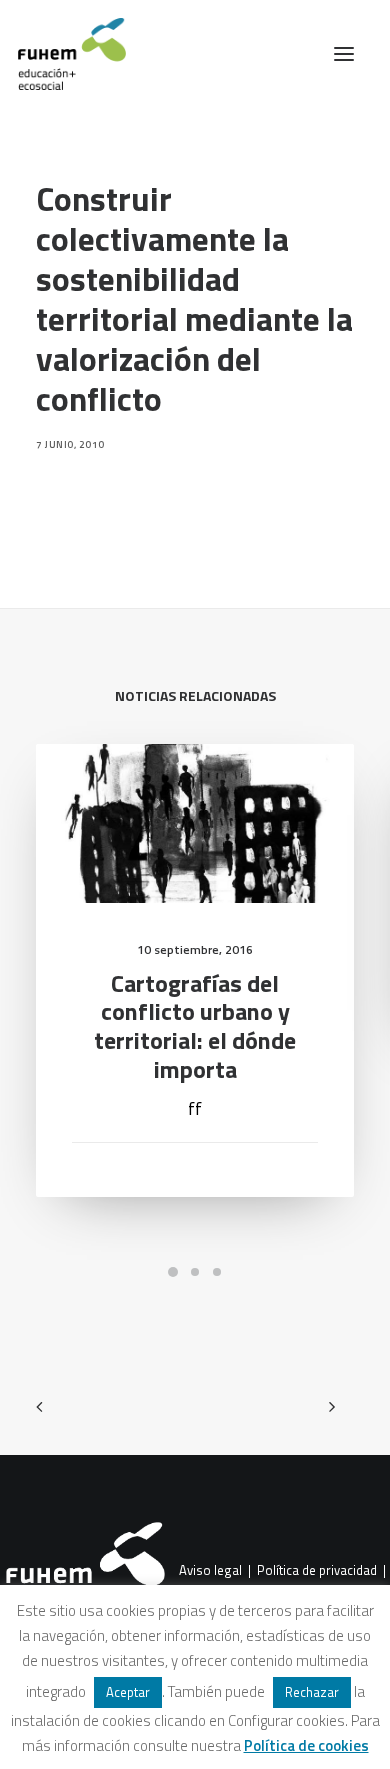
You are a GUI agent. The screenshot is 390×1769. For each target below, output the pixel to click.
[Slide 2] (195, 1272)
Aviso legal (210, 1570)
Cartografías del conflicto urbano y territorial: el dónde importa (195, 1026)
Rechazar (312, 1692)
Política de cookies (306, 1745)
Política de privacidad (317, 1570)
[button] (344, 54)
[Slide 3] (217, 1272)
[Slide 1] (173, 1272)
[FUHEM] (63, 54)
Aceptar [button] (128, 1692)
